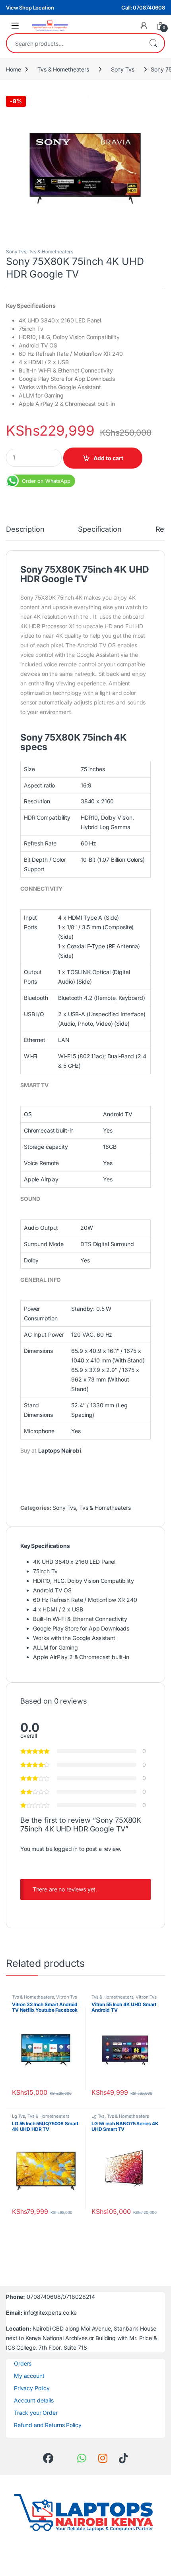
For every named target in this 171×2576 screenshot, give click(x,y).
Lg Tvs (18, 2116)
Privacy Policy (32, 2388)
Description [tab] (25, 530)
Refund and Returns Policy (48, 2425)
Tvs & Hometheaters (63, 69)
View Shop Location (30, 8)
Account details (34, 2400)
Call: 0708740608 (143, 8)
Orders (23, 2363)
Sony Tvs (123, 69)
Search (153, 43)
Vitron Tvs (67, 1997)
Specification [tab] (100, 530)
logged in (66, 1849)
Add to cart (108, 458)
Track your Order (36, 2413)
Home (13, 69)
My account (29, 2376)
